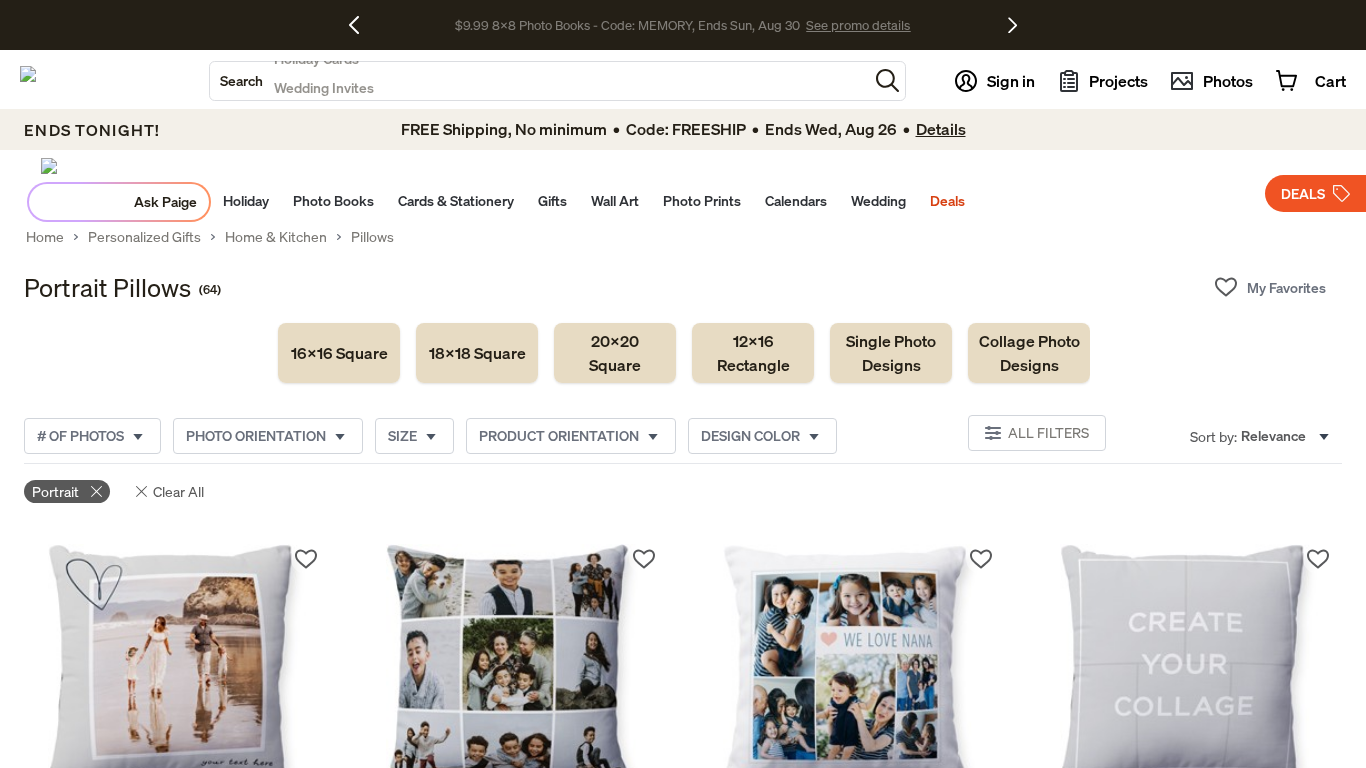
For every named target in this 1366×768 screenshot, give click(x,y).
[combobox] (539, 81)
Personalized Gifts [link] (144, 237)
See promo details (858, 25)
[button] (887, 80)
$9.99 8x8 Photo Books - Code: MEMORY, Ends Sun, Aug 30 (627, 25)
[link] (339, 353)
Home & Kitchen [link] (276, 237)
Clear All (178, 491)
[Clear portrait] (96, 491)
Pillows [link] (372, 237)
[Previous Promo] (361, 25)
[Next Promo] (1012, 25)
